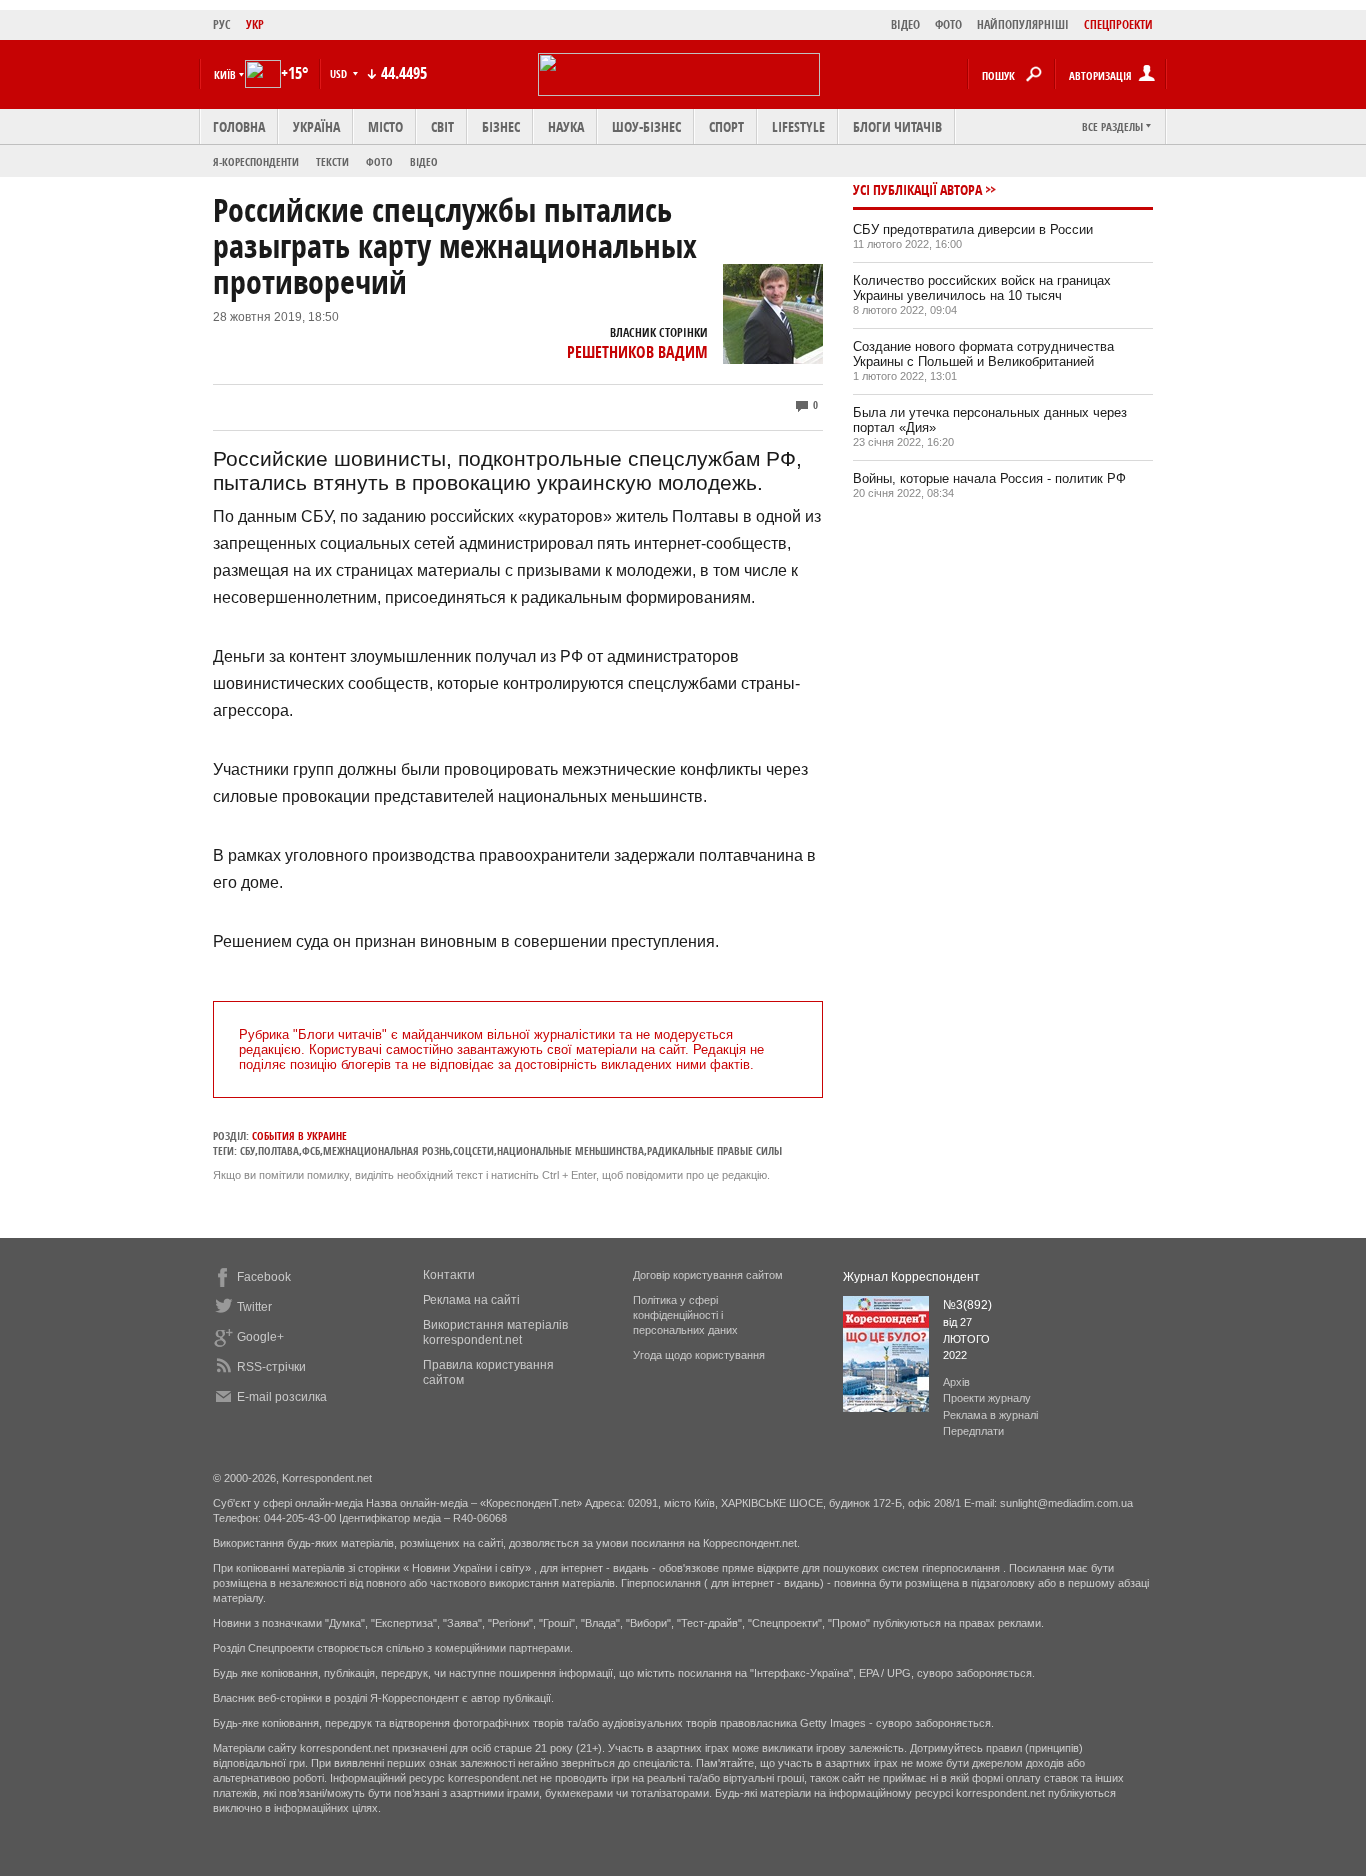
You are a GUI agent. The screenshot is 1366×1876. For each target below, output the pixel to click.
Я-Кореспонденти (256, 161)
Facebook (264, 1277)
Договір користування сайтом (708, 1275)
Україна (316, 126)
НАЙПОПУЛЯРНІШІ (1023, 24)
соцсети (473, 1150)
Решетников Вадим (637, 352)
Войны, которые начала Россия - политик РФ (989, 478)
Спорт (726, 126)
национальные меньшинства (570, 1150)
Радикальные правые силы (714, 1150)
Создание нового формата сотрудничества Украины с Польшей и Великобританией (983, 354)
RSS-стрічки (271, 1367)
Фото (379, 161)
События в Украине (299, 1135)
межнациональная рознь (386, 1150)
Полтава (278, 1150)
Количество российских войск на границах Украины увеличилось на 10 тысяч (982, 288)
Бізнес (501, 126)
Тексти (332, 161)
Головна (239, 126)
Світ (442, 126)
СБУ (247, 1150)
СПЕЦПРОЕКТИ (1118, 24)
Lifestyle (798, 126)
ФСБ (311, 1150)
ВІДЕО (905, 24)
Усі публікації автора (917, 189)
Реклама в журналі (990, 1415)
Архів (956, 1382)
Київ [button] (225, 74)
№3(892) (967, 1305)
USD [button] (340, 73)
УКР (255, 24)
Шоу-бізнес (646, 126)
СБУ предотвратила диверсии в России (973, 229)
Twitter (254, 1307)
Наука (566, 126)
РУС (222, 24)
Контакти (449, 1275)
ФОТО (948, 24)
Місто (385, 126)
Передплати (973, 1431)
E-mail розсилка (282, 1397)
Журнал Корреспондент (911, 1277)
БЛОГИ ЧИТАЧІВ (897, 126)
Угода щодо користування (699, 1355)
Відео (424, 161)
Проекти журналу (987, 1398)
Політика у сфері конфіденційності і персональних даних (685, 1315)
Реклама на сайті (471, 1300)
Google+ (260, 1337)
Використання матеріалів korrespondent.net (495, 1332)
